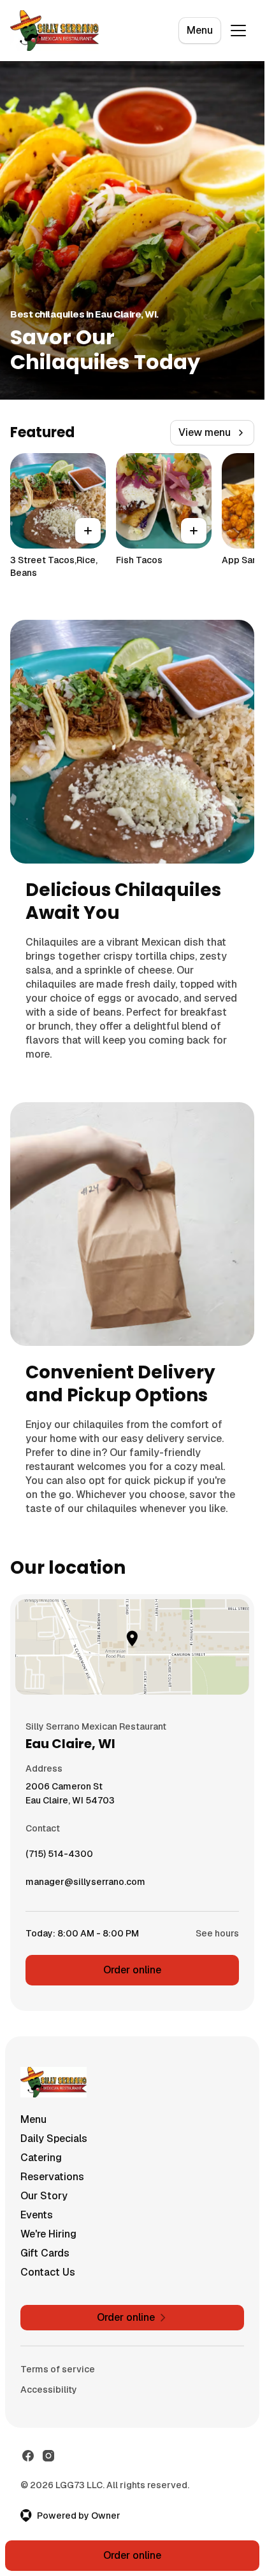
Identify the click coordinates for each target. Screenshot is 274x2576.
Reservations (52, 2177)
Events (37, 2215)
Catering (41, 2158)
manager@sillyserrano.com (85, 1885)
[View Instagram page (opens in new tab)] (48, 2456)
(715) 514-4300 (59, 1857)
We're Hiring (48, 2234)
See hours (217, 1933)
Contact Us (48, 2272)
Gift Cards (45, 2253)
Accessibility (49, 2390)
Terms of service (58, 2369)
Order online (132, 1970)
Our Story (44, 2196)
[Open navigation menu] (238, 31)
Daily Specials (54, 2138)
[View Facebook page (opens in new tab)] (28, 2456)
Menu (200, 30)
